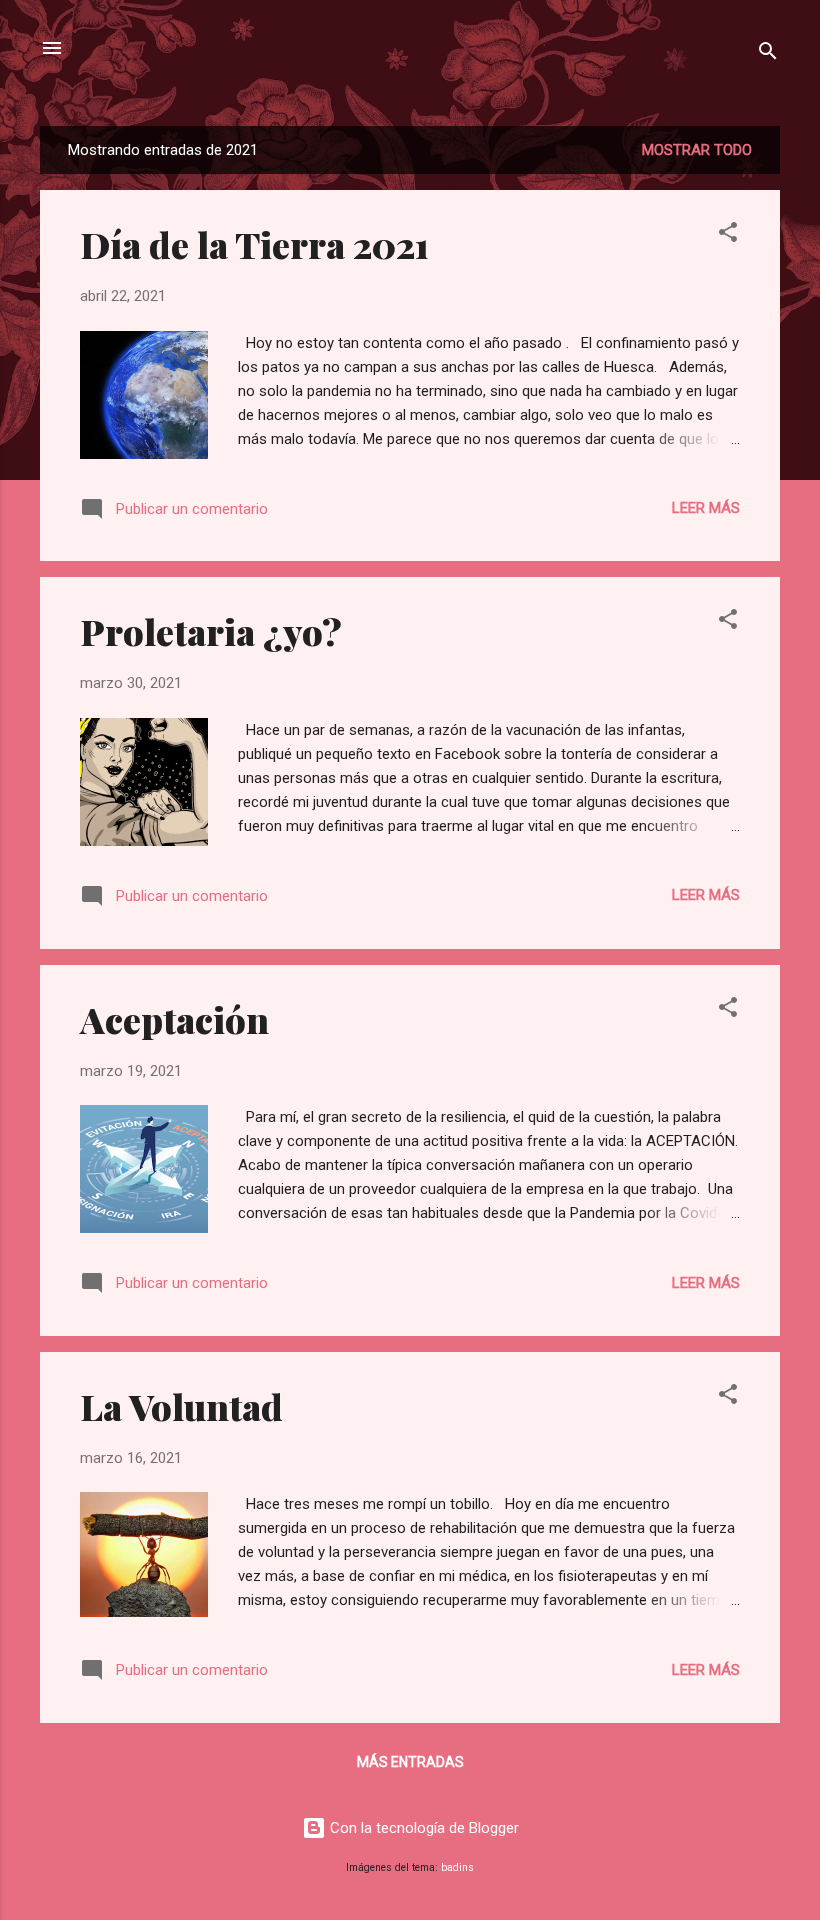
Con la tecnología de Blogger (422, 1828)
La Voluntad (181, 1406)
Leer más (706, 508)
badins (457, 1867)
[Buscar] (768, 54)
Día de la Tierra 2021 (254, 244)
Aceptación (174, 1019)
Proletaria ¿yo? (211, 631)
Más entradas (410, 1762)
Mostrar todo (697, 150)
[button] (728, 235)
